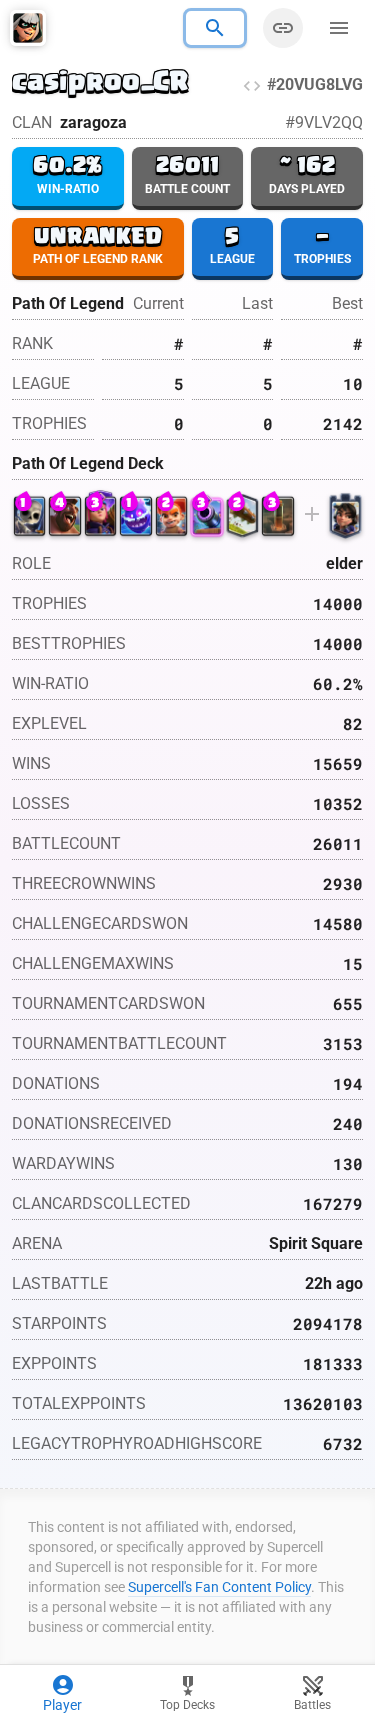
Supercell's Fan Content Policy (219, 1587)
